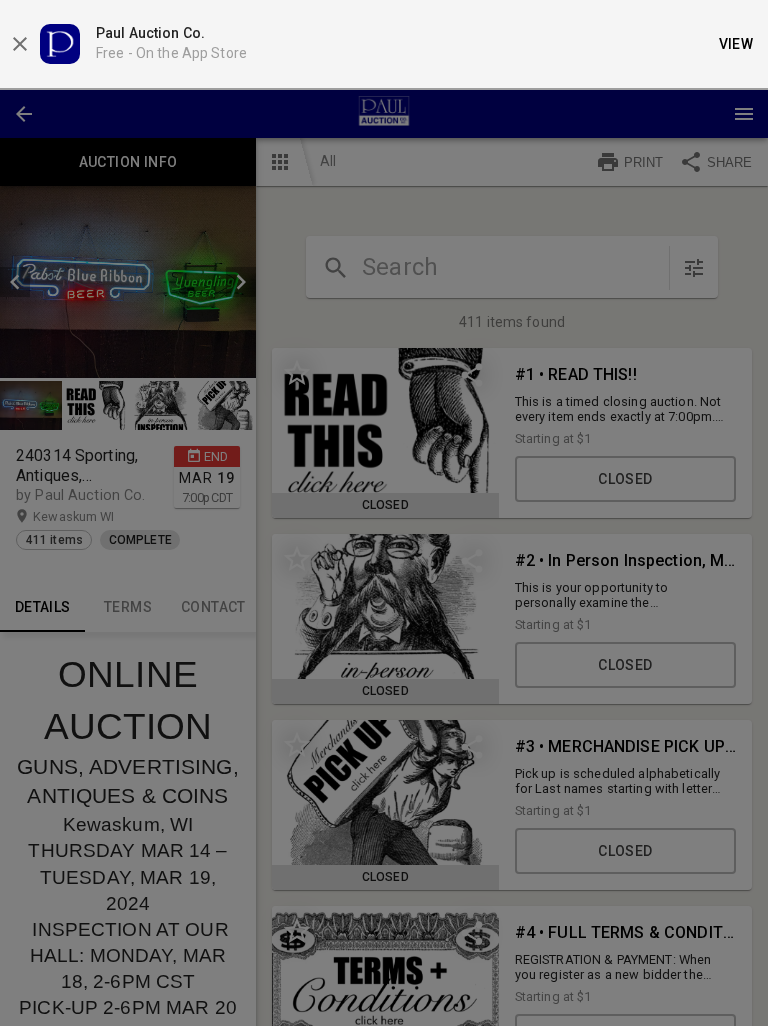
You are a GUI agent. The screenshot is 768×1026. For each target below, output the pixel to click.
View (736, 44)
